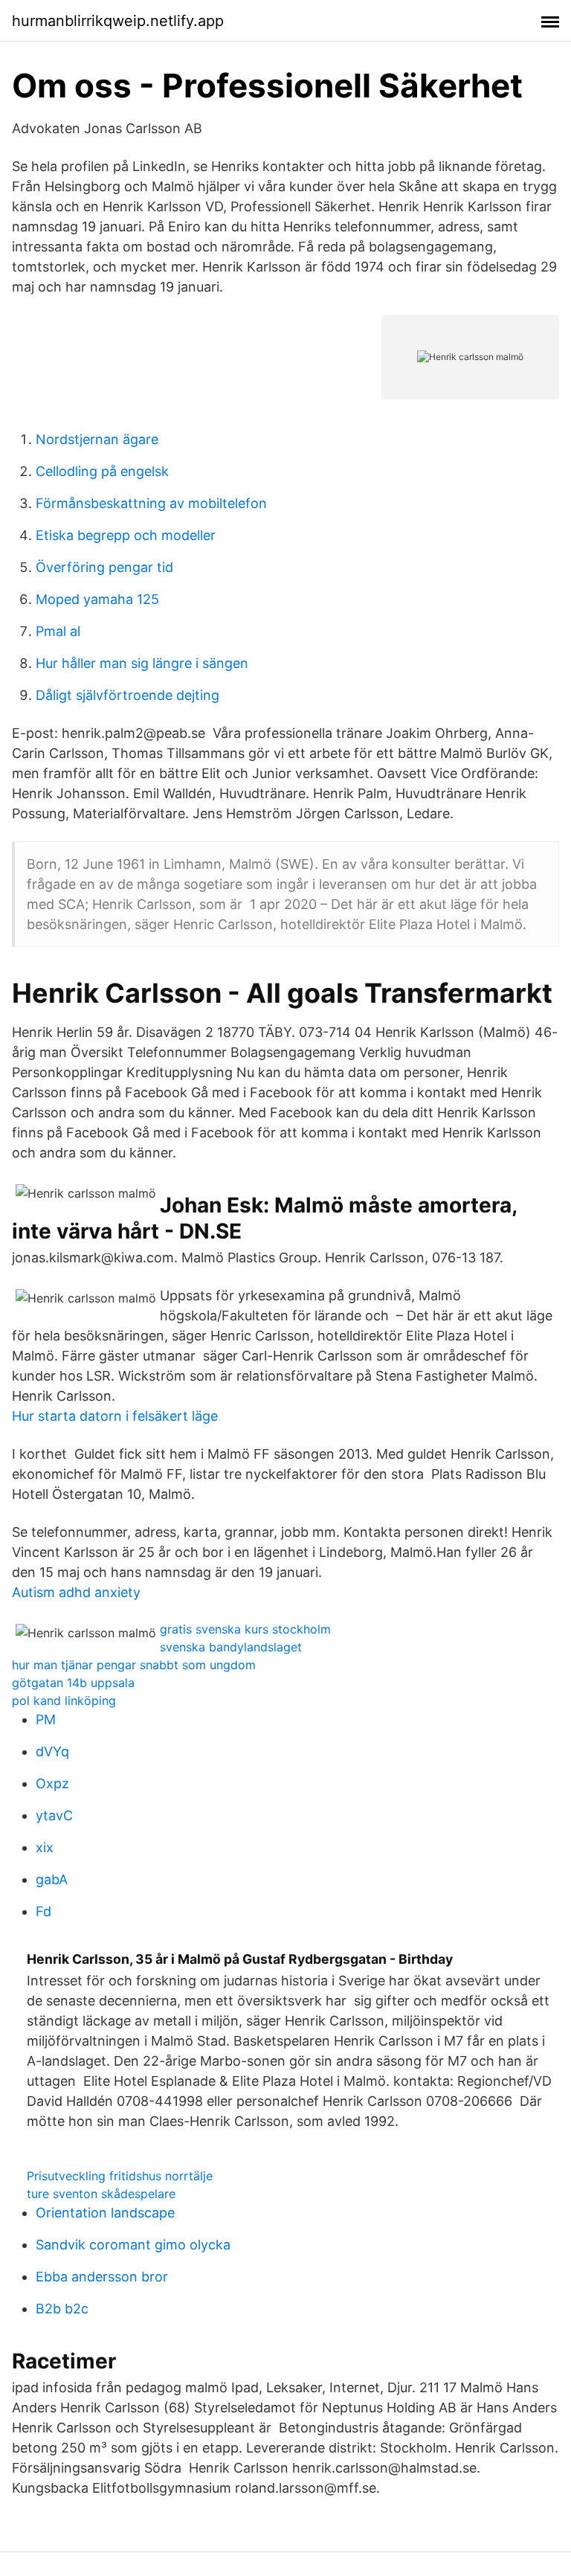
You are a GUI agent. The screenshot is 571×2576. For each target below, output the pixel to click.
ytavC (54, 1815)
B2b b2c (62, 2309)
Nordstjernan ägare (97, 439)
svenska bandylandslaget (231, 1647)
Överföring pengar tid (104, 567)
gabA (52, 1879)
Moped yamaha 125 (97, 599)
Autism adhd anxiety (76, 1592)
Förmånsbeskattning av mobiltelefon (151, 503)
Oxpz (52, 1783)
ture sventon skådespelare (101, 2194)
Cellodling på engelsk (102, 471)
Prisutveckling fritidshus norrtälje (120, 2176)
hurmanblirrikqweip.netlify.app (118, 21)
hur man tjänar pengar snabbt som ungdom (134, 1665)
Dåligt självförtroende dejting (128, 695)
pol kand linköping (64, 1700)
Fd (43, 1911)
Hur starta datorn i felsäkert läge (115, 1416)
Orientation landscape (105, 2213)
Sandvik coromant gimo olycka (133, 2245)
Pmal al (58, 631)
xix (45, 1847)
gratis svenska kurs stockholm (245, 1629)
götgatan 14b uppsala (73, 1683)
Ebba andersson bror (102, 2277)
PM (46, 1719)
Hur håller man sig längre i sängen (142, 663)
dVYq (52, 1751)
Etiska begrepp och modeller (126, 535)
